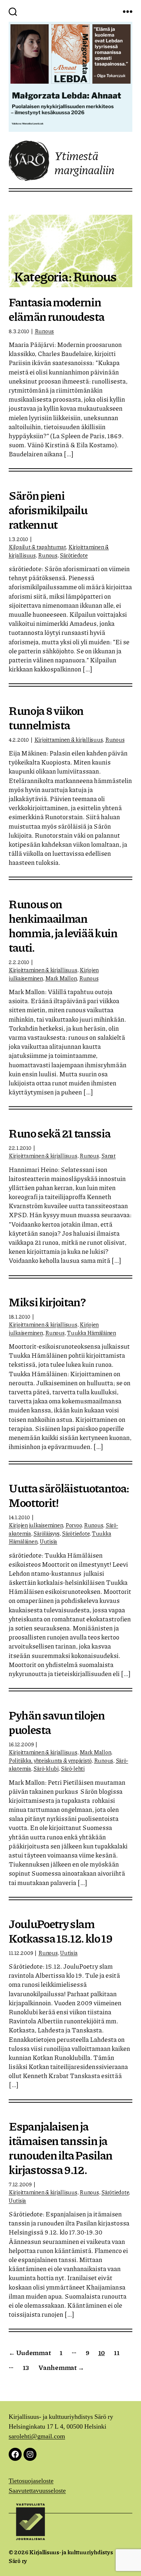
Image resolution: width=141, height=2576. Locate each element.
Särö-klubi (46, 1768)
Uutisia (48, 1541)
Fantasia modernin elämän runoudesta (56, 309)
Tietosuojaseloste (31, 2481)
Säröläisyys (46, 1533)
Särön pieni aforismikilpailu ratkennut (48, 509)
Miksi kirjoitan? (47, 1302)
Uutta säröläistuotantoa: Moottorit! (69, 1495)
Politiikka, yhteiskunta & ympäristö (50, 1760)
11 (117, 2353)
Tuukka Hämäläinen (91, 1333)
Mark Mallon (61, 978)
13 (26, 2367)
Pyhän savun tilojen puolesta (57, 1722)
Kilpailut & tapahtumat (37, 547)
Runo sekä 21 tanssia (59, 1133)
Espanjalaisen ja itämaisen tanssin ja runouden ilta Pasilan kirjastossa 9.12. (61, 2148)
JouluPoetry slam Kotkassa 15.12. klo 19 (61, 1931)
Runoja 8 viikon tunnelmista (46, 717)
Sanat (108, 1156)
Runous (44, 331)
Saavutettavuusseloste (37, 2491)
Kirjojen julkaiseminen (36, 1525)
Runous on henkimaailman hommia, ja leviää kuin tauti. (63, 925)
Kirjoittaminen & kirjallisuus (69, 739)
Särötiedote (74, 555)
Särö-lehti (72, 1768)
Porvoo (73, 1525)
